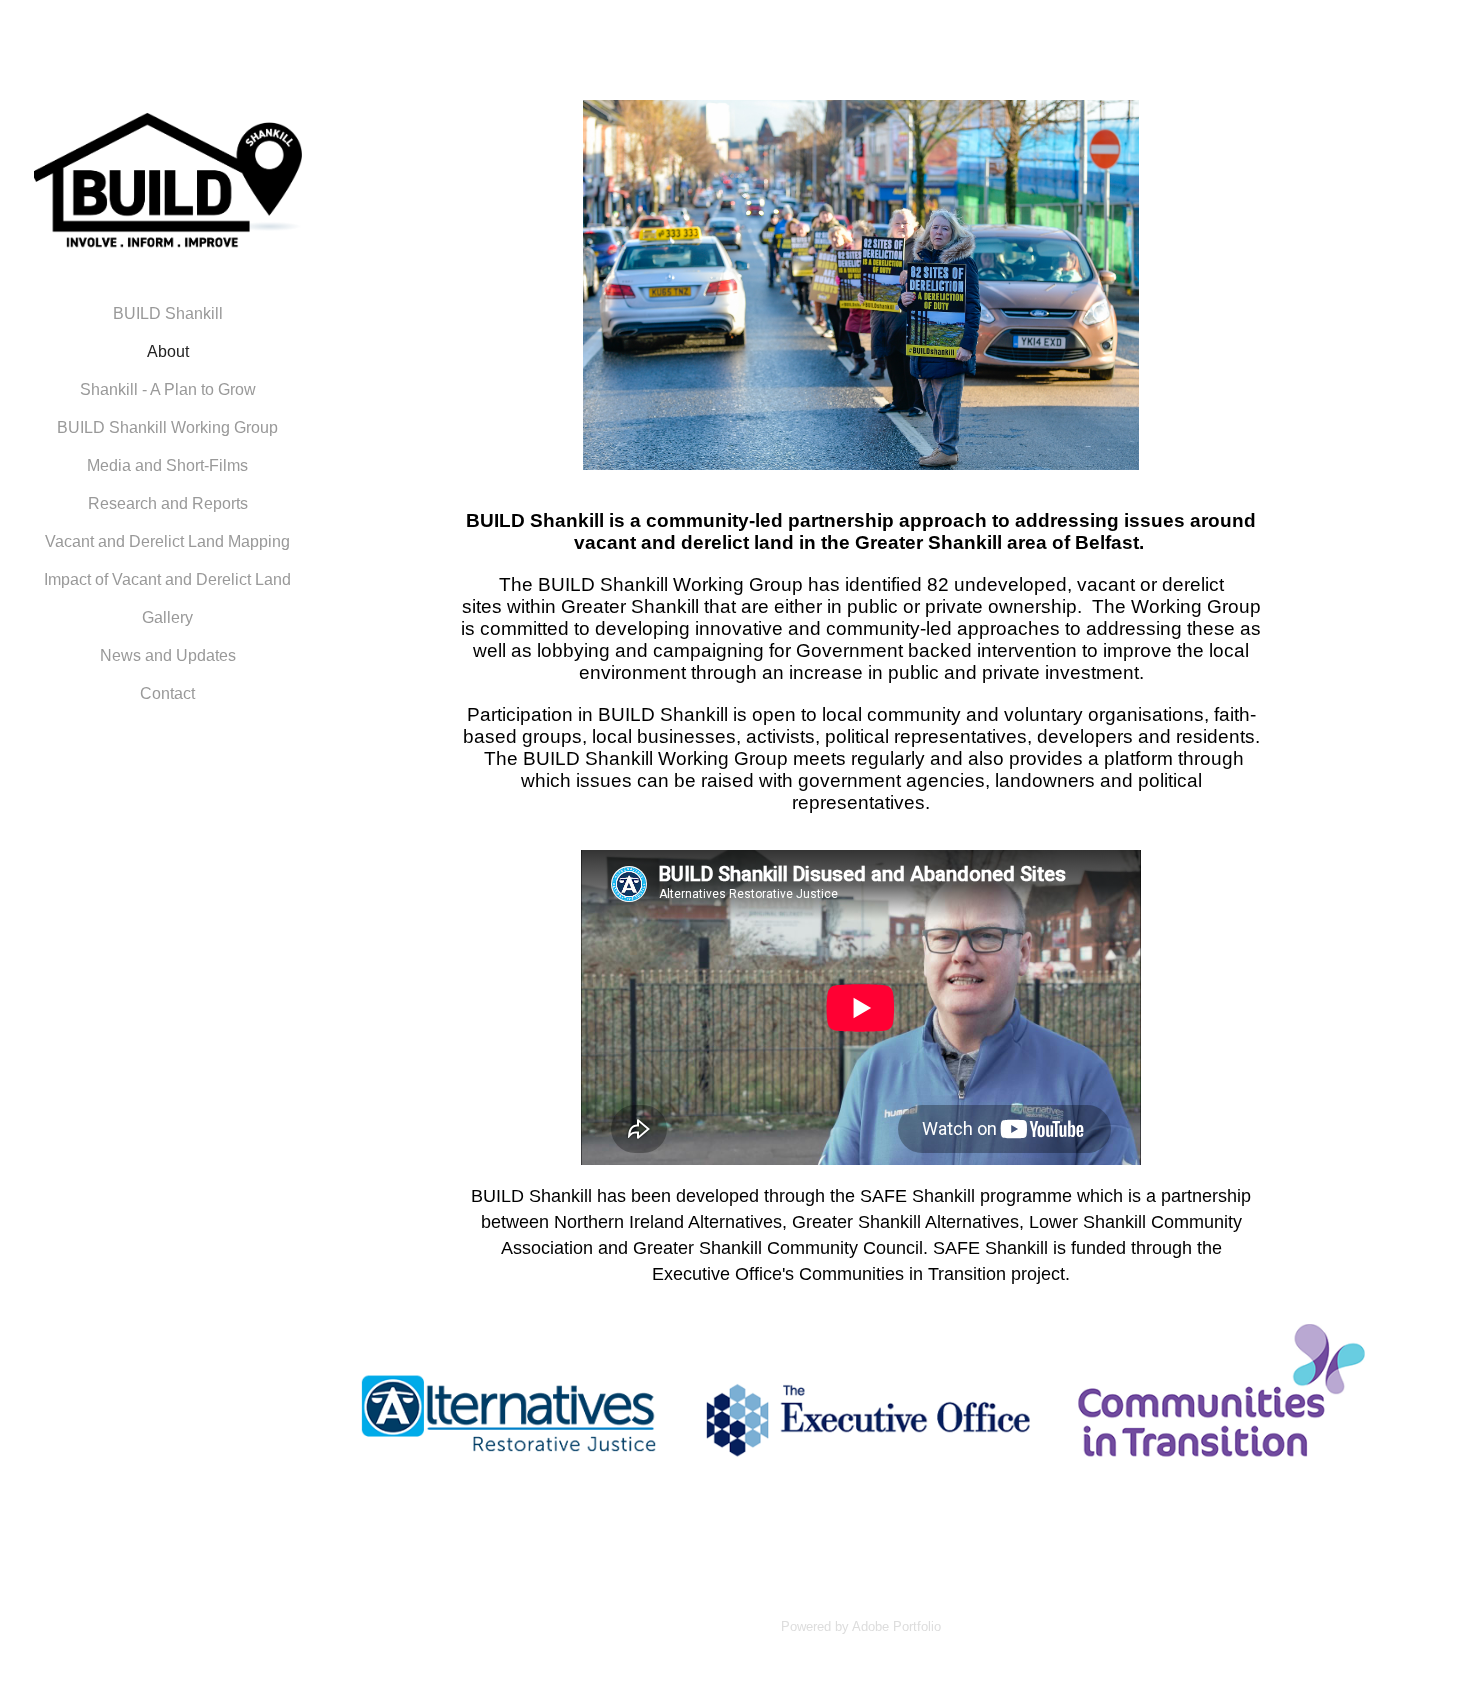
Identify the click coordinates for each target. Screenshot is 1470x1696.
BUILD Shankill (168, 313)
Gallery (167, 617)
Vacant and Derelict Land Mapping (167, 541)
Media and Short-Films (167, 465)
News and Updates (168, 655)
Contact (167, 693)
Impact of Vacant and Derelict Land (167, 579)
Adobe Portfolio (896, 1626)
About (168, 351)
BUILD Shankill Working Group (167, 427)
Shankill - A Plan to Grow (168, 389)
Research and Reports (168, 503)
